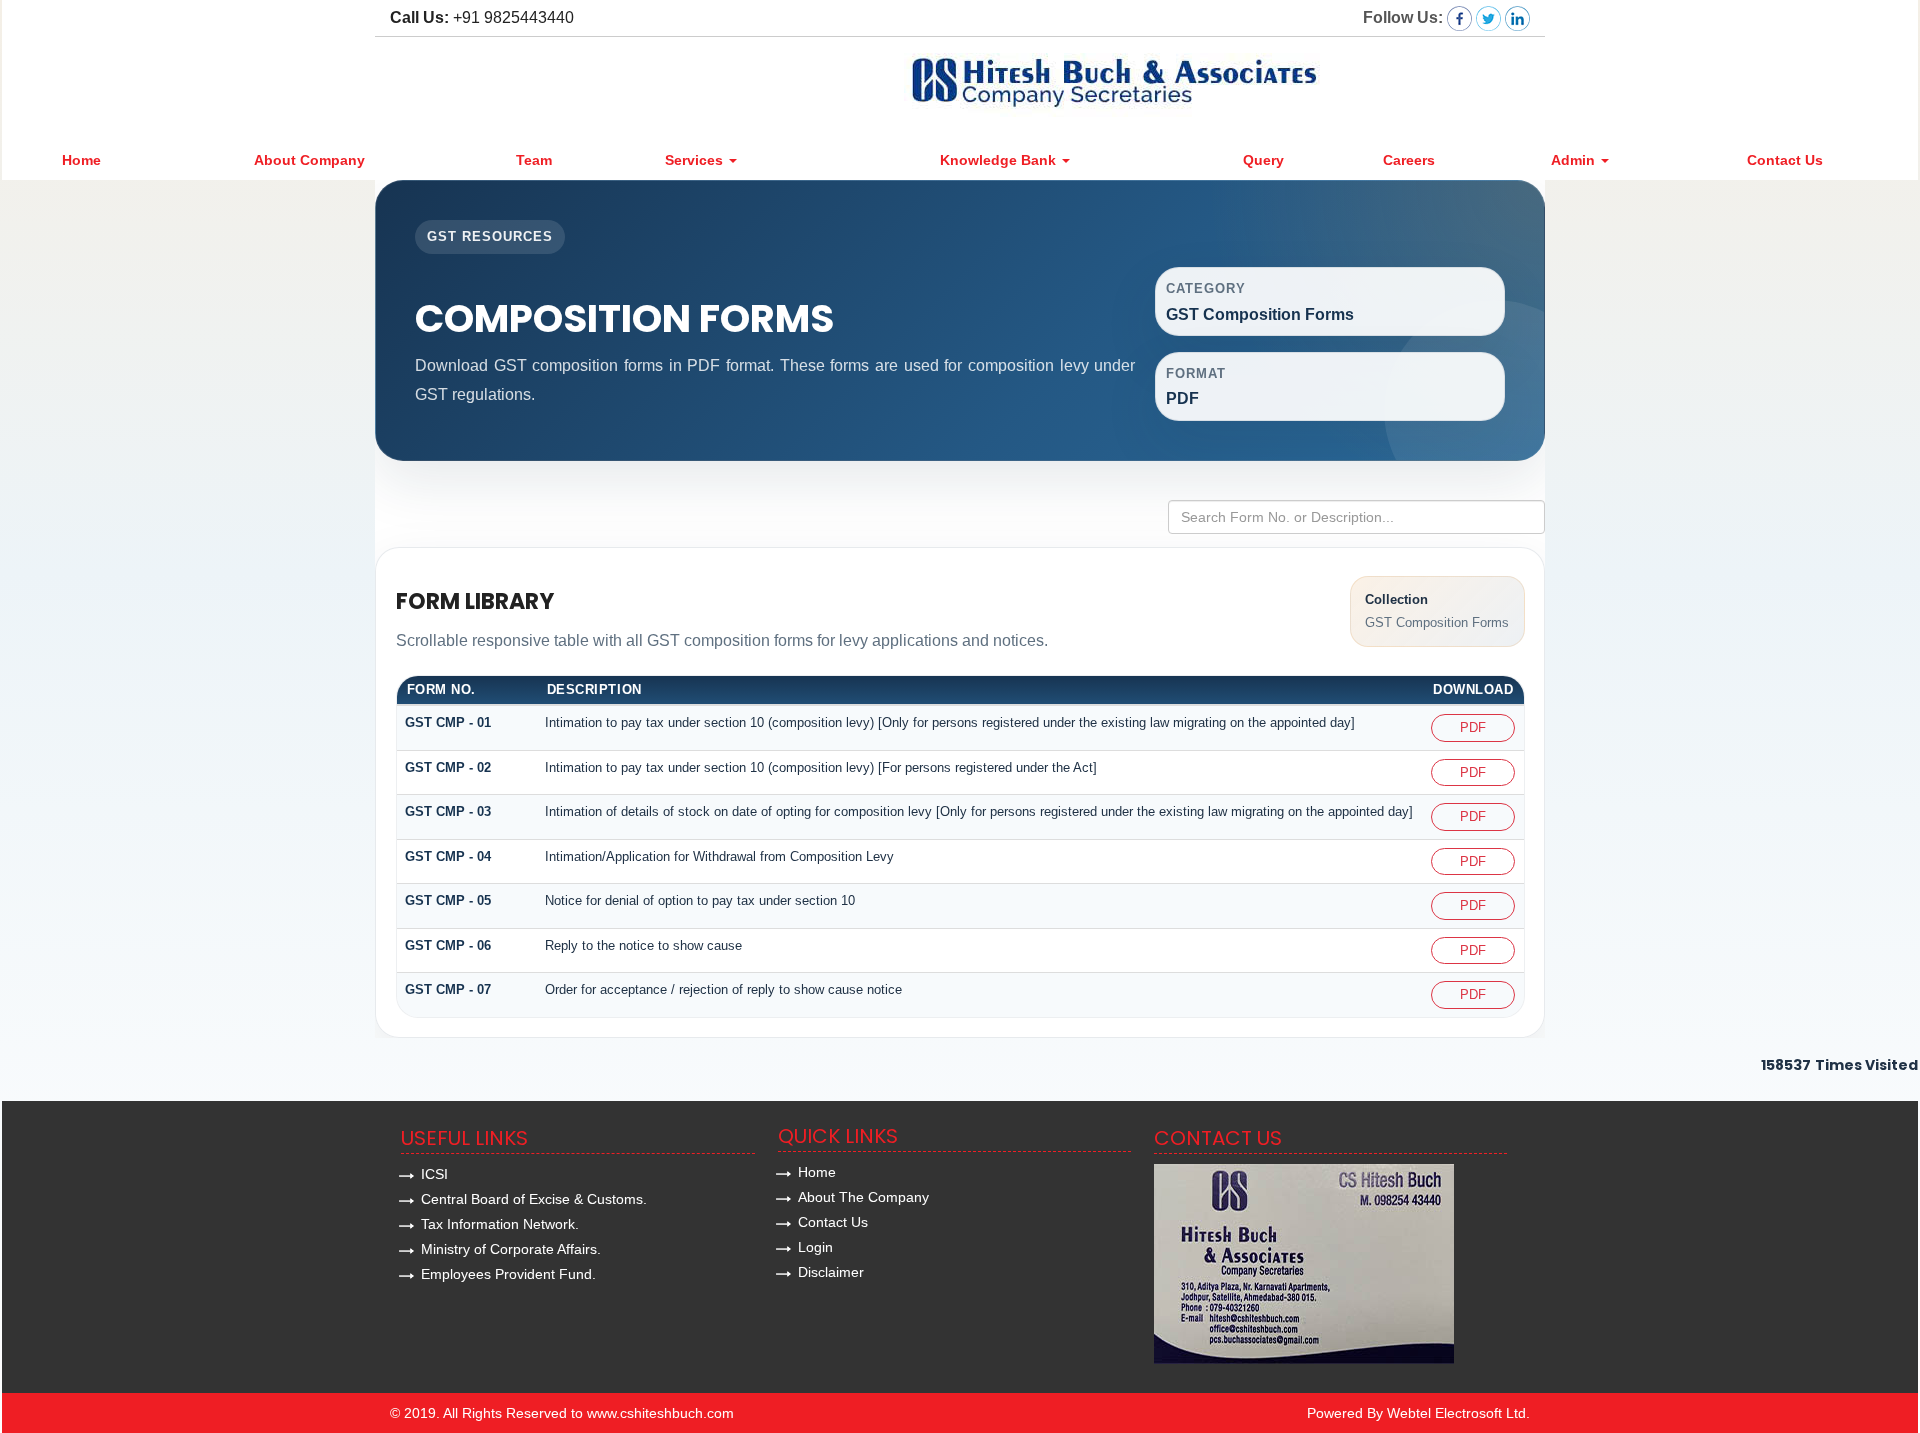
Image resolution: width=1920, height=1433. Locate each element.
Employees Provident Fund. (508, 1274)
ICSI (434, 1174)
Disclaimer (831, 1272)
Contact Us (1785, 160)
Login (815, 1247)
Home (81, 160)
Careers (1409, 160)
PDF (1473, 727)
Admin (1575, 160)
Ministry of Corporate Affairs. (511, 1249)
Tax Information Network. (500, 1224)
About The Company (863, 1197)
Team (534, 160)
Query (1263, 160)
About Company (309, 160)
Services (696, 160)
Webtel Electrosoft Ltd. (1458, 1413)
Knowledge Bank (1000, 160)
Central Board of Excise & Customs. (534, 1199)
